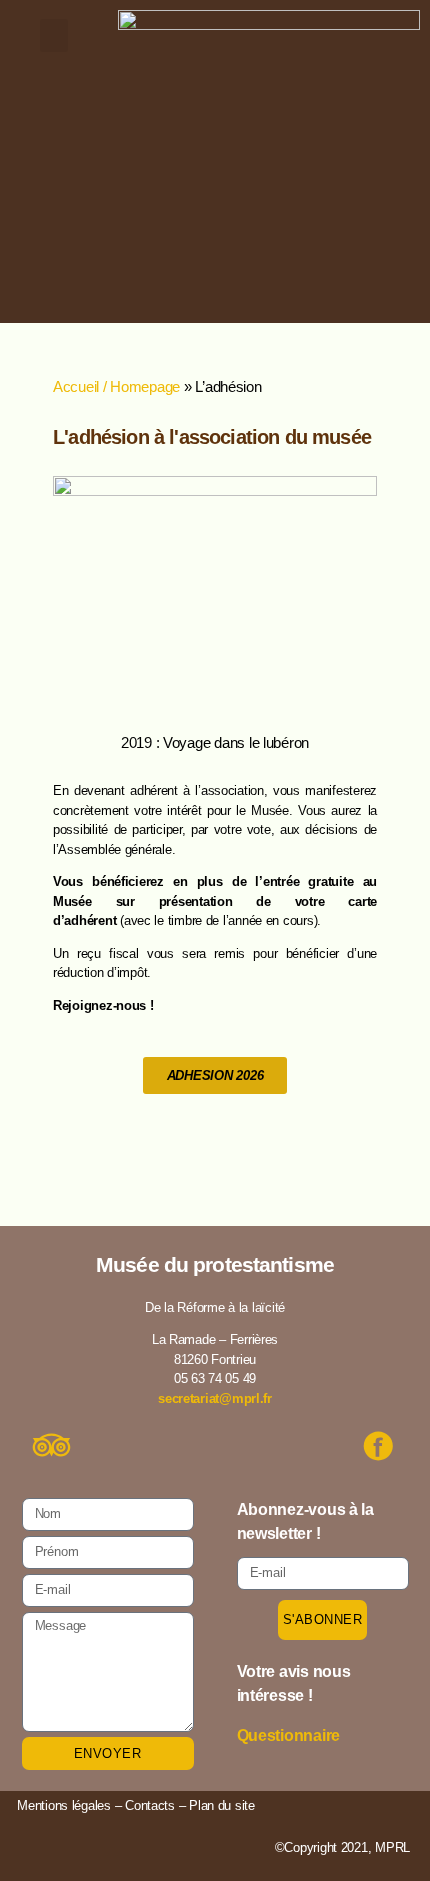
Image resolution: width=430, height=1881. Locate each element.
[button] (54, 35)
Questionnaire (289, 1735)
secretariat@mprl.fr (215, 1398)
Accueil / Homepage (116, 386)
